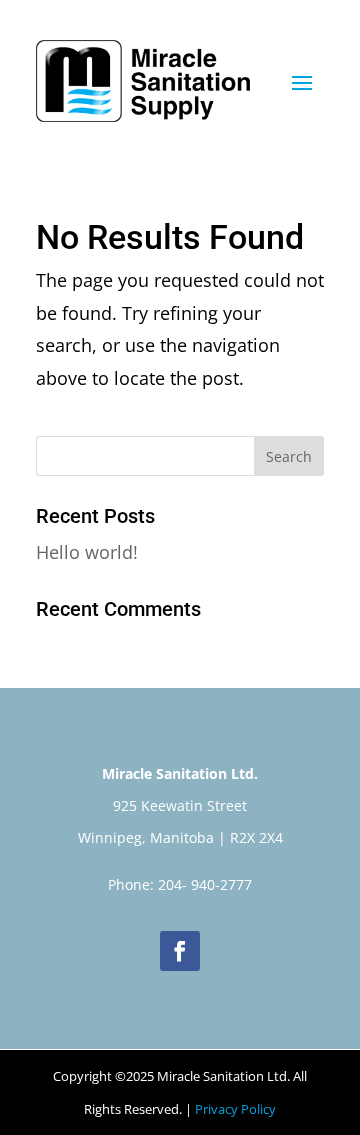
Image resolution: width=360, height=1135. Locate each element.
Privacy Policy (235, 1109)
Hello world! (87, 552)
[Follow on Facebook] (180, 951)
